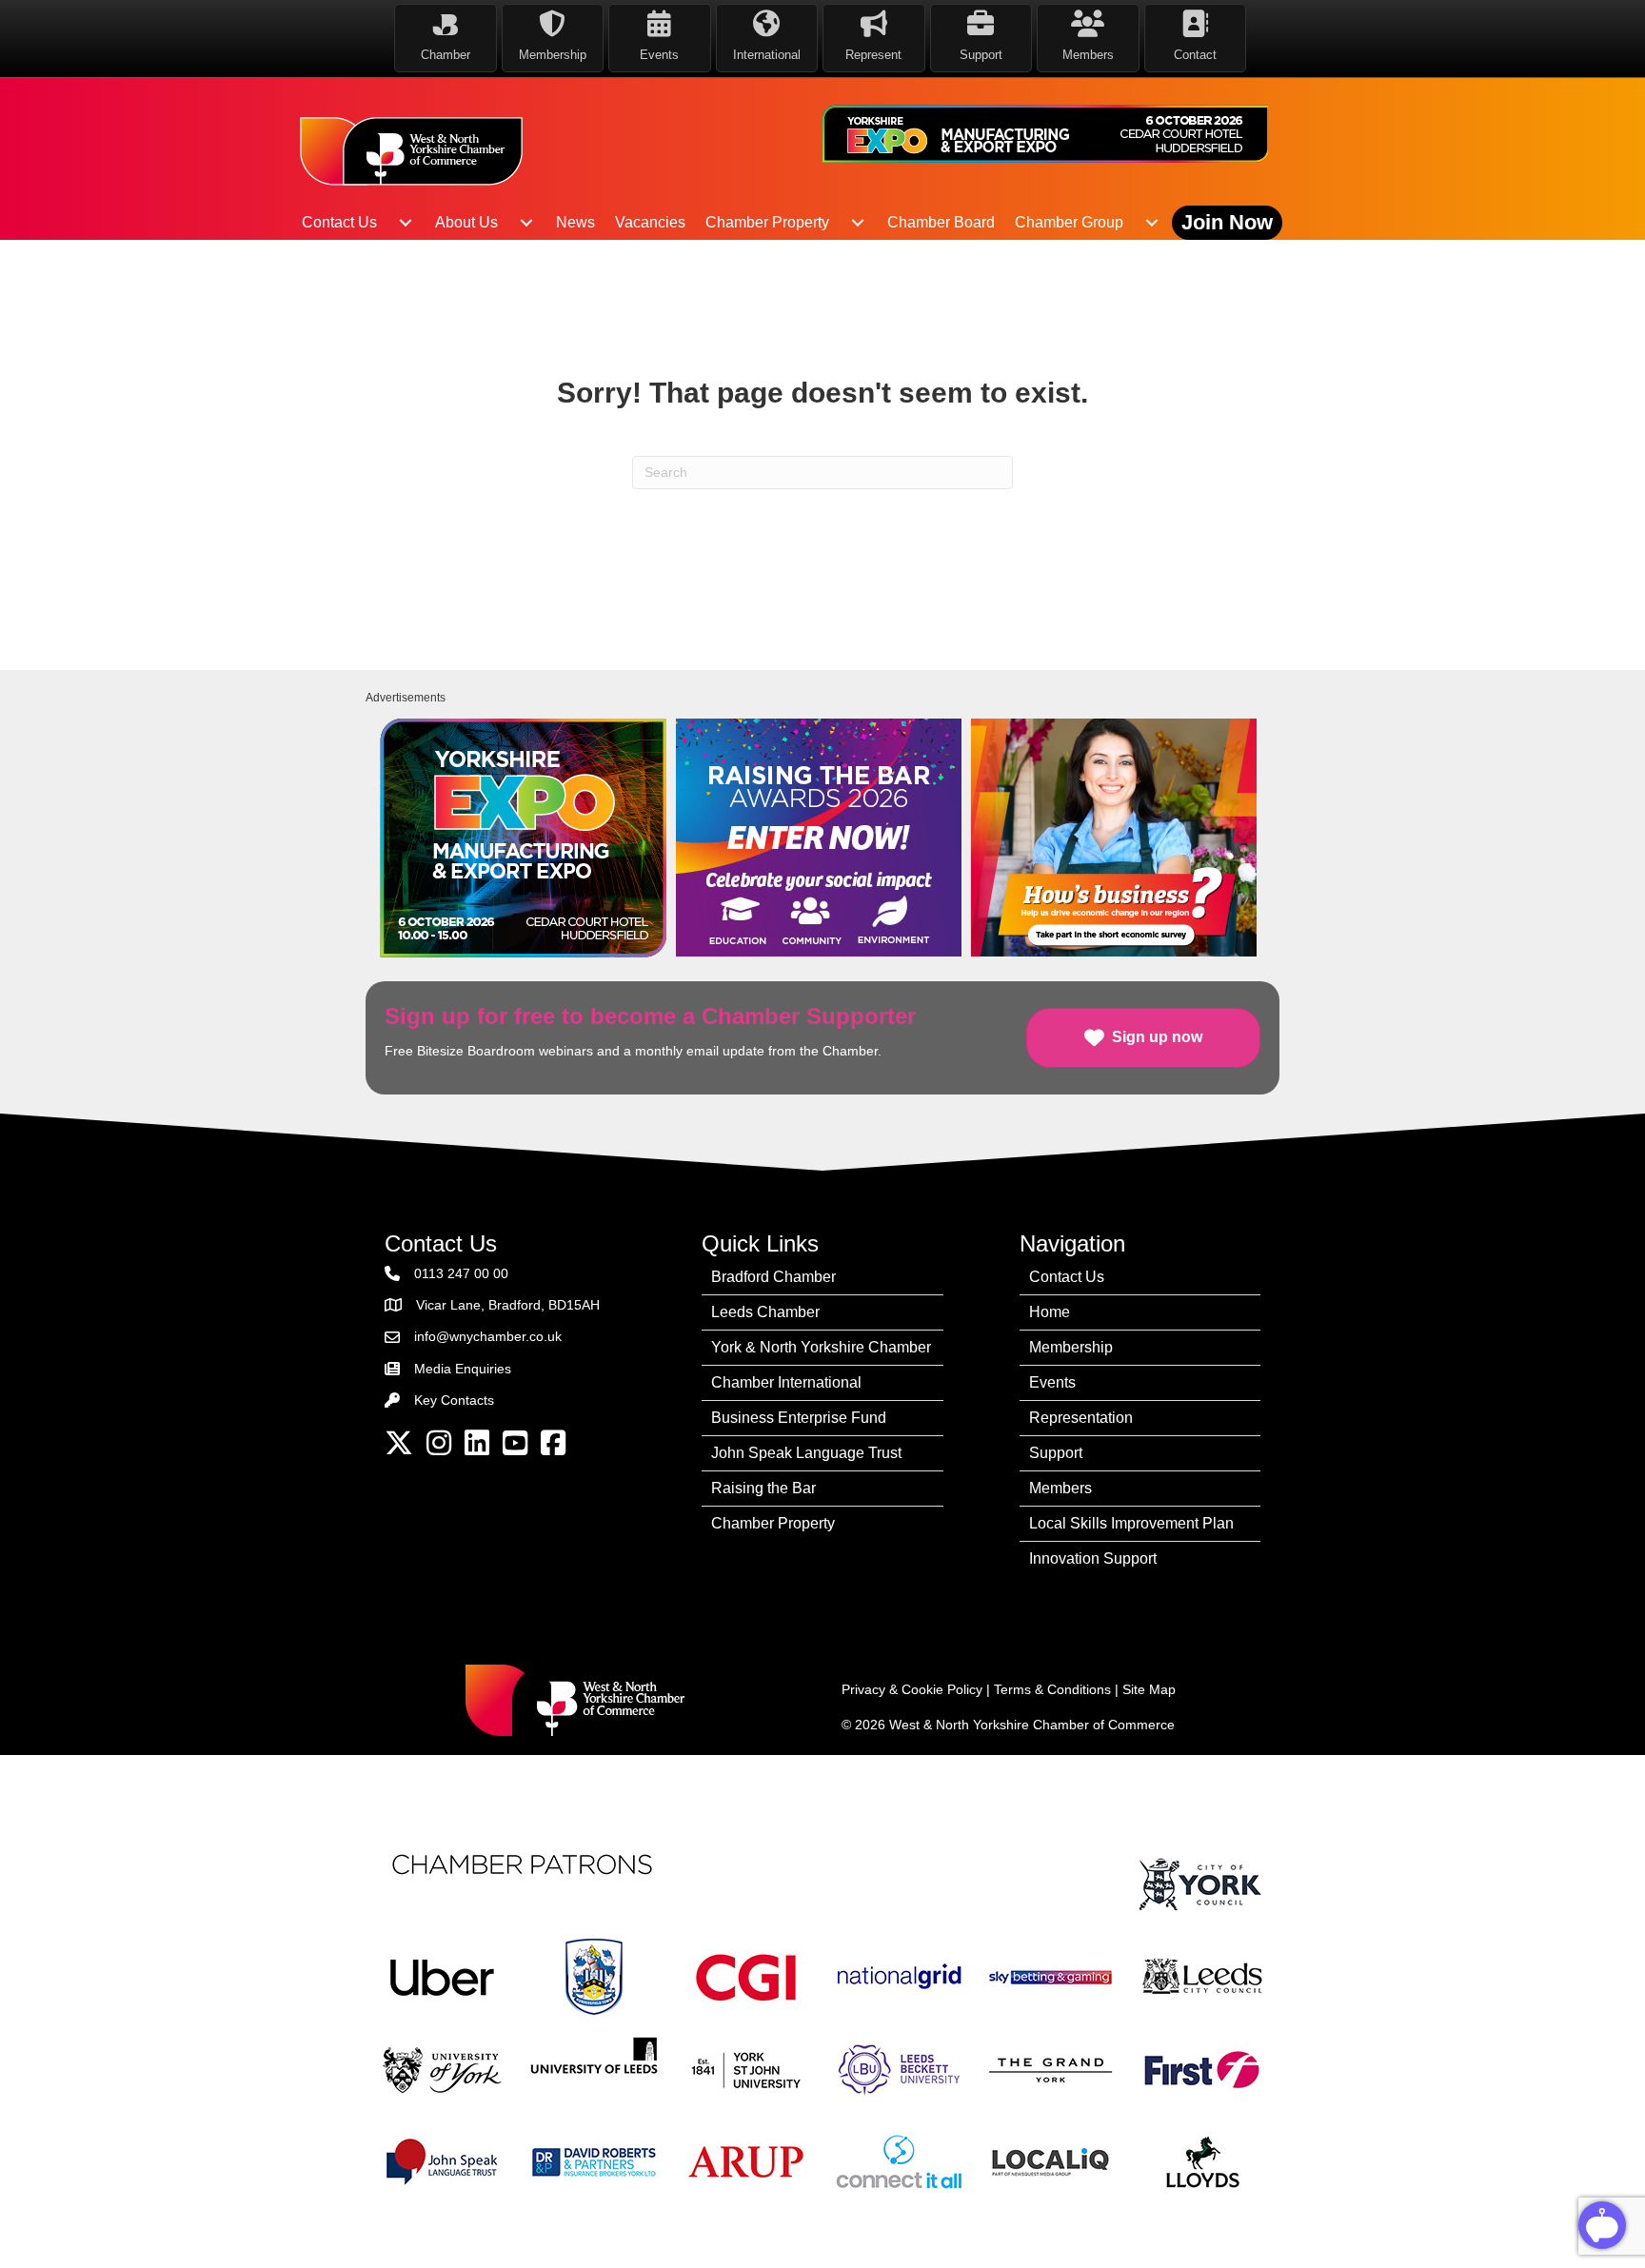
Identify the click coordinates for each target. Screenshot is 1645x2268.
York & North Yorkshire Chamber (821, 1347)
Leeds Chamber (765, 1312)
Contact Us (339, 222)
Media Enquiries (463, 1369)
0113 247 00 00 (461, 1273)
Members (1060, 1488)
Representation (1081, 1418)
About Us (466, 222)
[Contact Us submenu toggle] (406, 223)
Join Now (1227, 222)
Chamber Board (941, 222)
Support (1056, 1453)
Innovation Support (1093, 1558)
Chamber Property (767, 222)
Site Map (1149, 1689)
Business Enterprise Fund (799, 1418)
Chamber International (786, 1382)
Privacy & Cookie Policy (912, 1689)
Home (1050, 1312)
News (575, 222)
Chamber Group (1069, 222)
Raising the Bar (763, 1488)
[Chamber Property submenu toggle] (858, 223)
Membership (1071, 1347)
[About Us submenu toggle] (526, 223)
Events (1052, 1382)
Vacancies (650, 222)
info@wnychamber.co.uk (488, 1336)
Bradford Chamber (773, 1277)
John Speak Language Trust (806, 1453)
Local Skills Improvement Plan (1131, 1523)
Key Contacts (454, 1400)
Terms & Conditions (1052, 1689)
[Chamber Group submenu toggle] (1152, 223)
